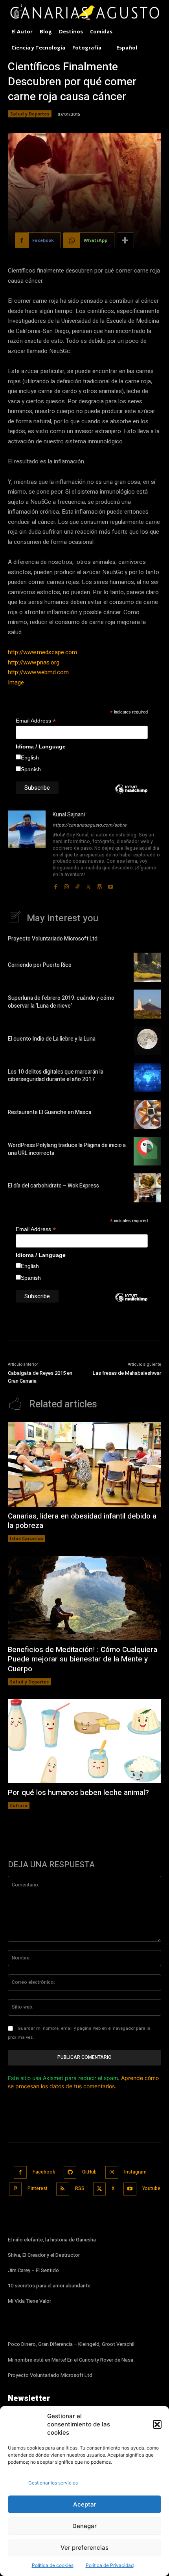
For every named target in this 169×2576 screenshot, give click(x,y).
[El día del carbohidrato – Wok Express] (147, 1188)
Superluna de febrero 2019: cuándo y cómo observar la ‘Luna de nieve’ (61, 1002)
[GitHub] (70, 2173)
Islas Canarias (27, 1538)
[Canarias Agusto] (84, 13)
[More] (125, 240)
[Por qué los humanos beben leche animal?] (84, 1741)
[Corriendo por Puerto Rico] (147, 967)
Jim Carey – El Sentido (33, 2270)
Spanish (31, 769)
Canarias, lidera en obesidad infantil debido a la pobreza (82, 1521)
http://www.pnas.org (34, 662)
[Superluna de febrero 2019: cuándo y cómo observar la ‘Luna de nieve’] (147, 1004)
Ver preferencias (84, 2548)
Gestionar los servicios (53, 2483)
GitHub (89, 2172)
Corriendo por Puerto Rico (40, 965)
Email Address (36, 721)
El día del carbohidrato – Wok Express (53, 1186)
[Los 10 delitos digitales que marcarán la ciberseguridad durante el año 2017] (147, 1078)
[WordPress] (99, 885)
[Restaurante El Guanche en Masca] (147, 1114)
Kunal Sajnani (69, 815)
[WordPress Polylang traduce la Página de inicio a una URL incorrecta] (147, 1151)
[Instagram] (66, 885)
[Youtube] (110, 885)
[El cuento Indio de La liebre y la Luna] (147, 1041)
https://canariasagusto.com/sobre (89, 825)
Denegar (84, 2526)
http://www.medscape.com (42, 652)
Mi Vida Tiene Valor (29, 2301)
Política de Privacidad (110, 2565)
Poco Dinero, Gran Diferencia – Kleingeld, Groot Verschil (71, 2344)
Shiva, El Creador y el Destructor (44, 2255)
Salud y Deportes (30, 114)
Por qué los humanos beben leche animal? (78, 1793)
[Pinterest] (16, 2189)
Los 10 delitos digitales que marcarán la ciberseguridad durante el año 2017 (56, 1076)
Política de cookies (53, 2565)
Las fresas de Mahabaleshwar (127, 1373)
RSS (80, 2188)
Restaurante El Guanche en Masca (50, 1112)
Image (16, 682)
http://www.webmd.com (38, 672)
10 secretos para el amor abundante (49, 2286)
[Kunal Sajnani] (27, 851)
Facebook (44, 2172)
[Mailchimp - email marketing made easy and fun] (131, 795)
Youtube (151, 2188)
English (30, 757)
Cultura (19, 1805)
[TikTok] (77, 885)
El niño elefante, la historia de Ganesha (52, 2240)
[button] (157, 2424)
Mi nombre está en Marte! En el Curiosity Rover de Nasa (71, 2360)
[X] (88, 885)
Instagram (135, 2172)
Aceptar (85, 2504)
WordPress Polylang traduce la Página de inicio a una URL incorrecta (67, 1149)
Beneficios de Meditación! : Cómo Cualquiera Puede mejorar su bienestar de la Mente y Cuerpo (83, 1659)
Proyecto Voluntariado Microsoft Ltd (53, 939)
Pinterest (38, 2188)
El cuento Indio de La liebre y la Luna (52, 1039)
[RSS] (63, 2189)
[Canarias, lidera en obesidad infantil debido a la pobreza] (84, 1465)
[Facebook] (55, 885)
